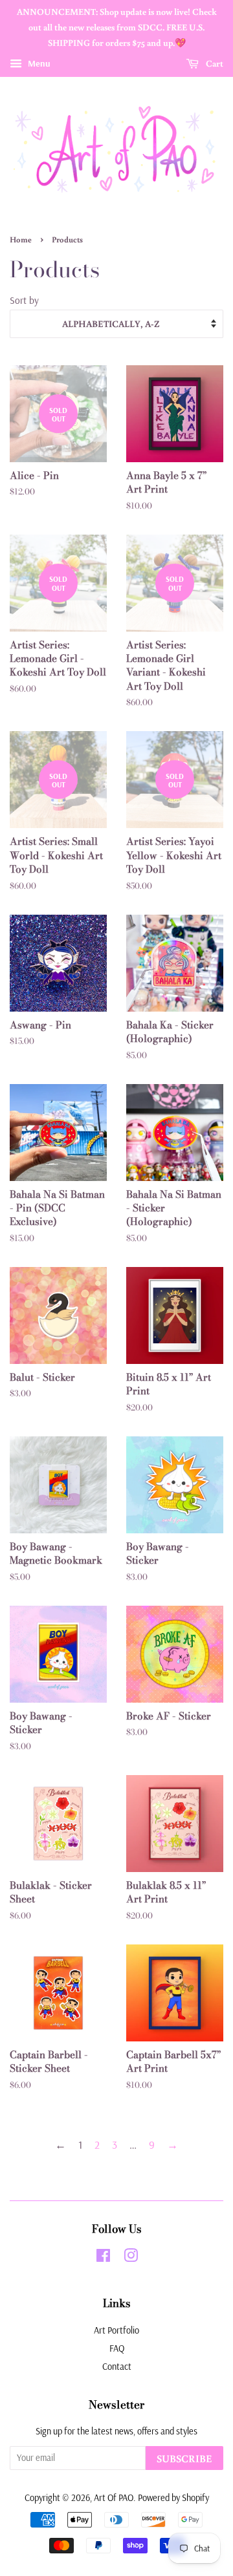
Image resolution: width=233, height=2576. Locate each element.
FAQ (117, 2348)
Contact (117, 2367)
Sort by (24, 300)
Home (21, 239)
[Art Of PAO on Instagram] (131, 2258)
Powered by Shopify (173, 2498)
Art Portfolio (116, 2330)
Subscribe (184, 2458)
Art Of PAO (114, 2498)
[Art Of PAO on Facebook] (103, 2258)
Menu (38, 64)
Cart (214, 64)
